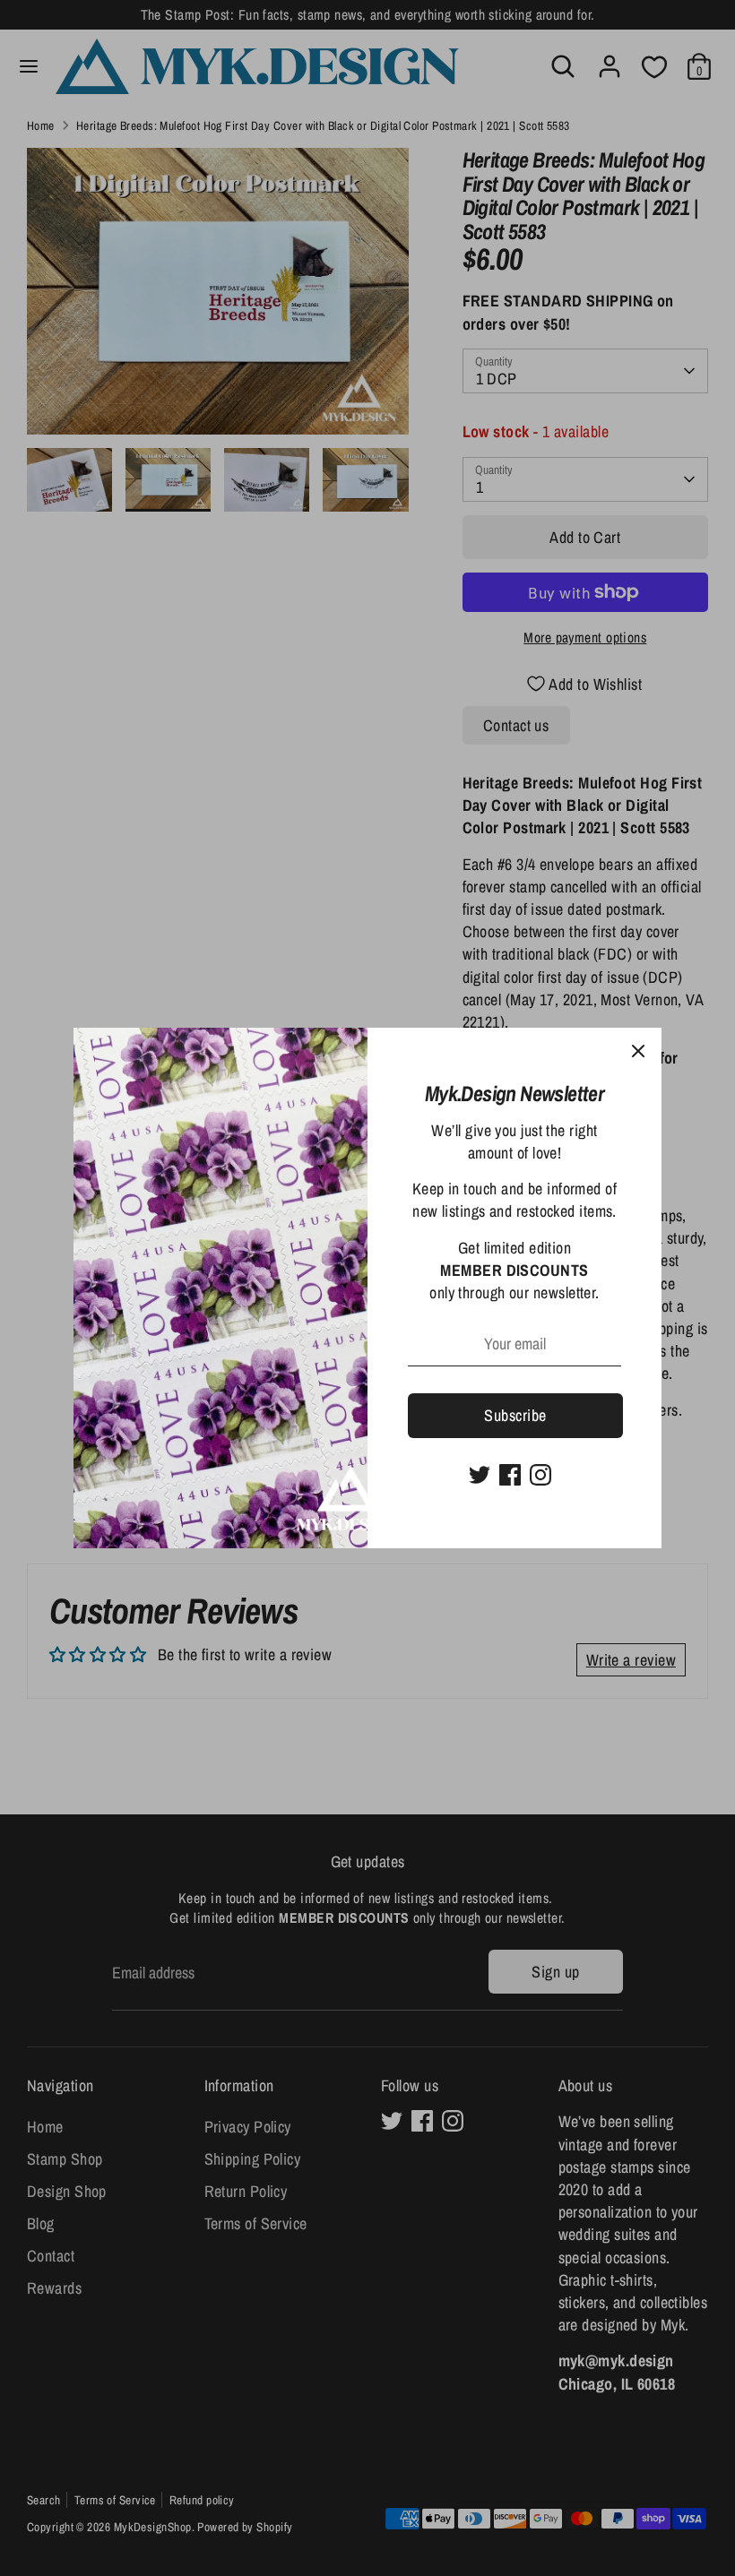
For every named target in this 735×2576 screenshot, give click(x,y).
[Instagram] (540, 1475)
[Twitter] (480, 1475)
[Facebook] (510, 1475)
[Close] (638, 1051)
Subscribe (515, 1415)
